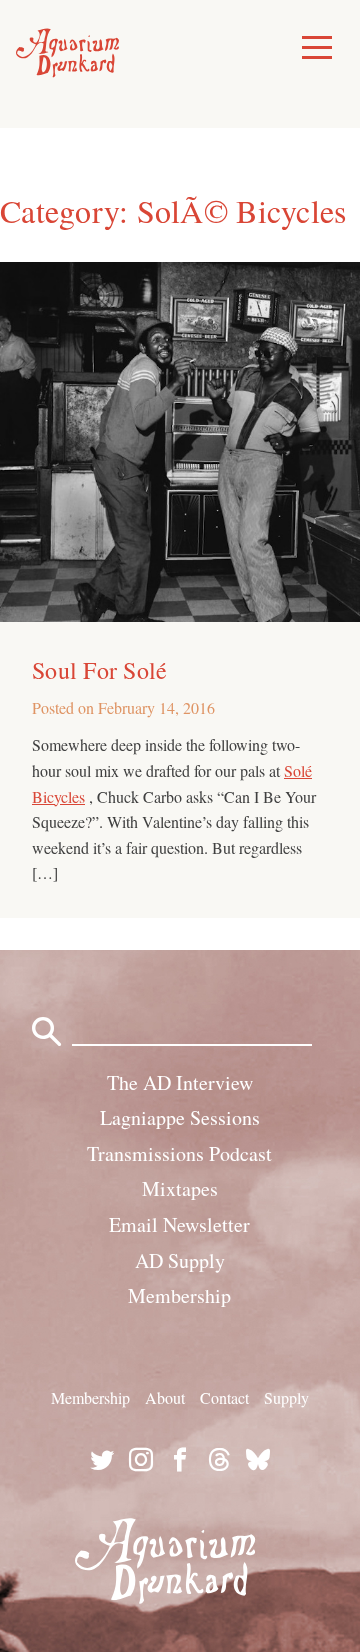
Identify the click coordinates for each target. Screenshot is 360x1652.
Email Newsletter (179, 1224)
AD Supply (180, 1260)
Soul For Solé (99, 670)
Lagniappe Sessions (180, 1117)
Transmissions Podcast (179, 1153)
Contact (224, 1397)
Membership (179, 1295)
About (165, 1397)
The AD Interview (180, 1082)
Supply (286, 1397)
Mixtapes (180, 1188)
